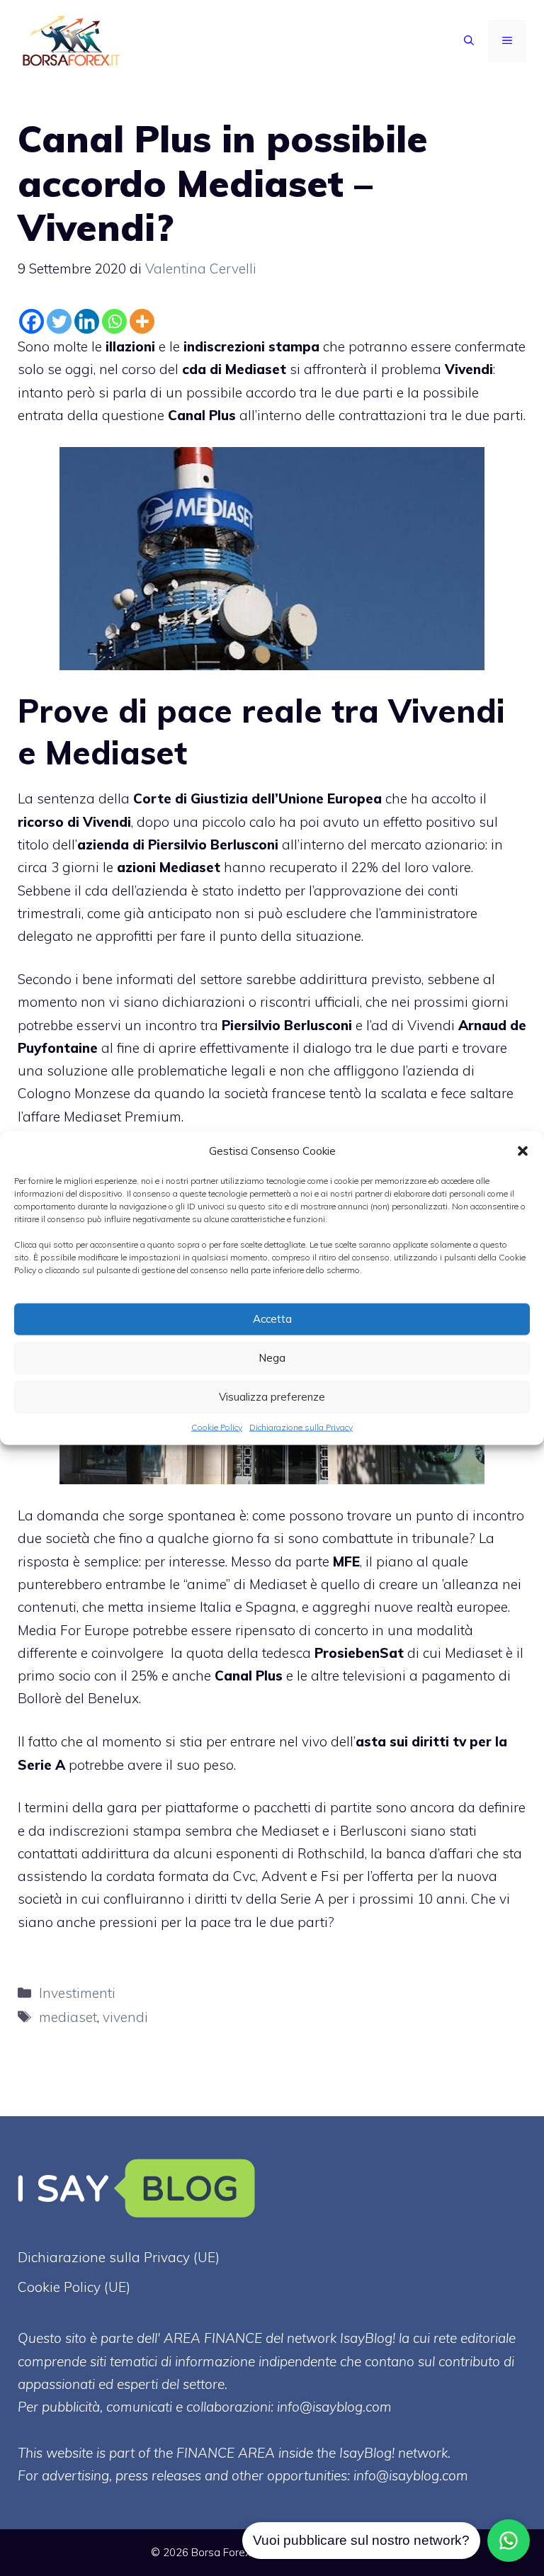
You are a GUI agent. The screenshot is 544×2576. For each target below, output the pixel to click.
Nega (272, 1358)
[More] (142, 321)
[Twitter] (59, 321)
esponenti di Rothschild (290, 1853)
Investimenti (77, 1993)
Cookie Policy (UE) (74, 2287)
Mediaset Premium (123, 1117)
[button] (523, 1151)
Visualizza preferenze (272, 1397)
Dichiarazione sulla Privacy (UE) (119, 2257)
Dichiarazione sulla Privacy (301, 1427)
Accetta (272, 1319)
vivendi (125, 2017)
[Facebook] (32, 321)
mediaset (68, 2017)
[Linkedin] (87, 321)
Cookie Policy (217, 1427)
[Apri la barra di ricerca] (469, 41)
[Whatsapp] (114, 321)
